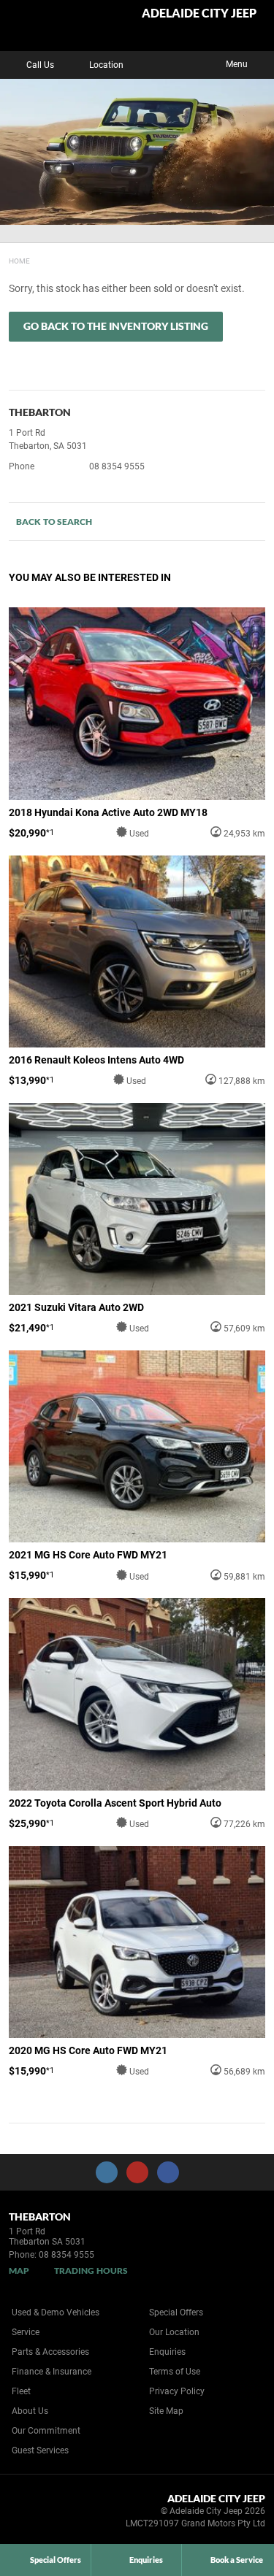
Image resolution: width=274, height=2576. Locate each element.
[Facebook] (6, 259)
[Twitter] (20, 259)
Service (26, 2332)
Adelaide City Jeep (199, 14)
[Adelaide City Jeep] (47, 26)
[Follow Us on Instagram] (107, 2172)
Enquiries (167, 2352)
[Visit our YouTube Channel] (137, 2172)
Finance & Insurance (52, 2372)
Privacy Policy (177, 2391)
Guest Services (40, 2450)
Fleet (21, 2391)
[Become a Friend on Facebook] (168, 2172)
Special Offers (176, 2312)
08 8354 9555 (117, 466)
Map (19, 2271)
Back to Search (54, 522)
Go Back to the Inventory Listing (116, 326)
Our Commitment (46, 2431)
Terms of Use (175, 2372)
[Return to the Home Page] (35, 2513)
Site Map (166, 2411)
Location (106, 65)
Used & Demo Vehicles (56, 2312)
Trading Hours (91, 2271)
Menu (237, 64)
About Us (30, 2411)
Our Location (174, 2332)
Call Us (40, 65)
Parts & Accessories (50, 2352)
